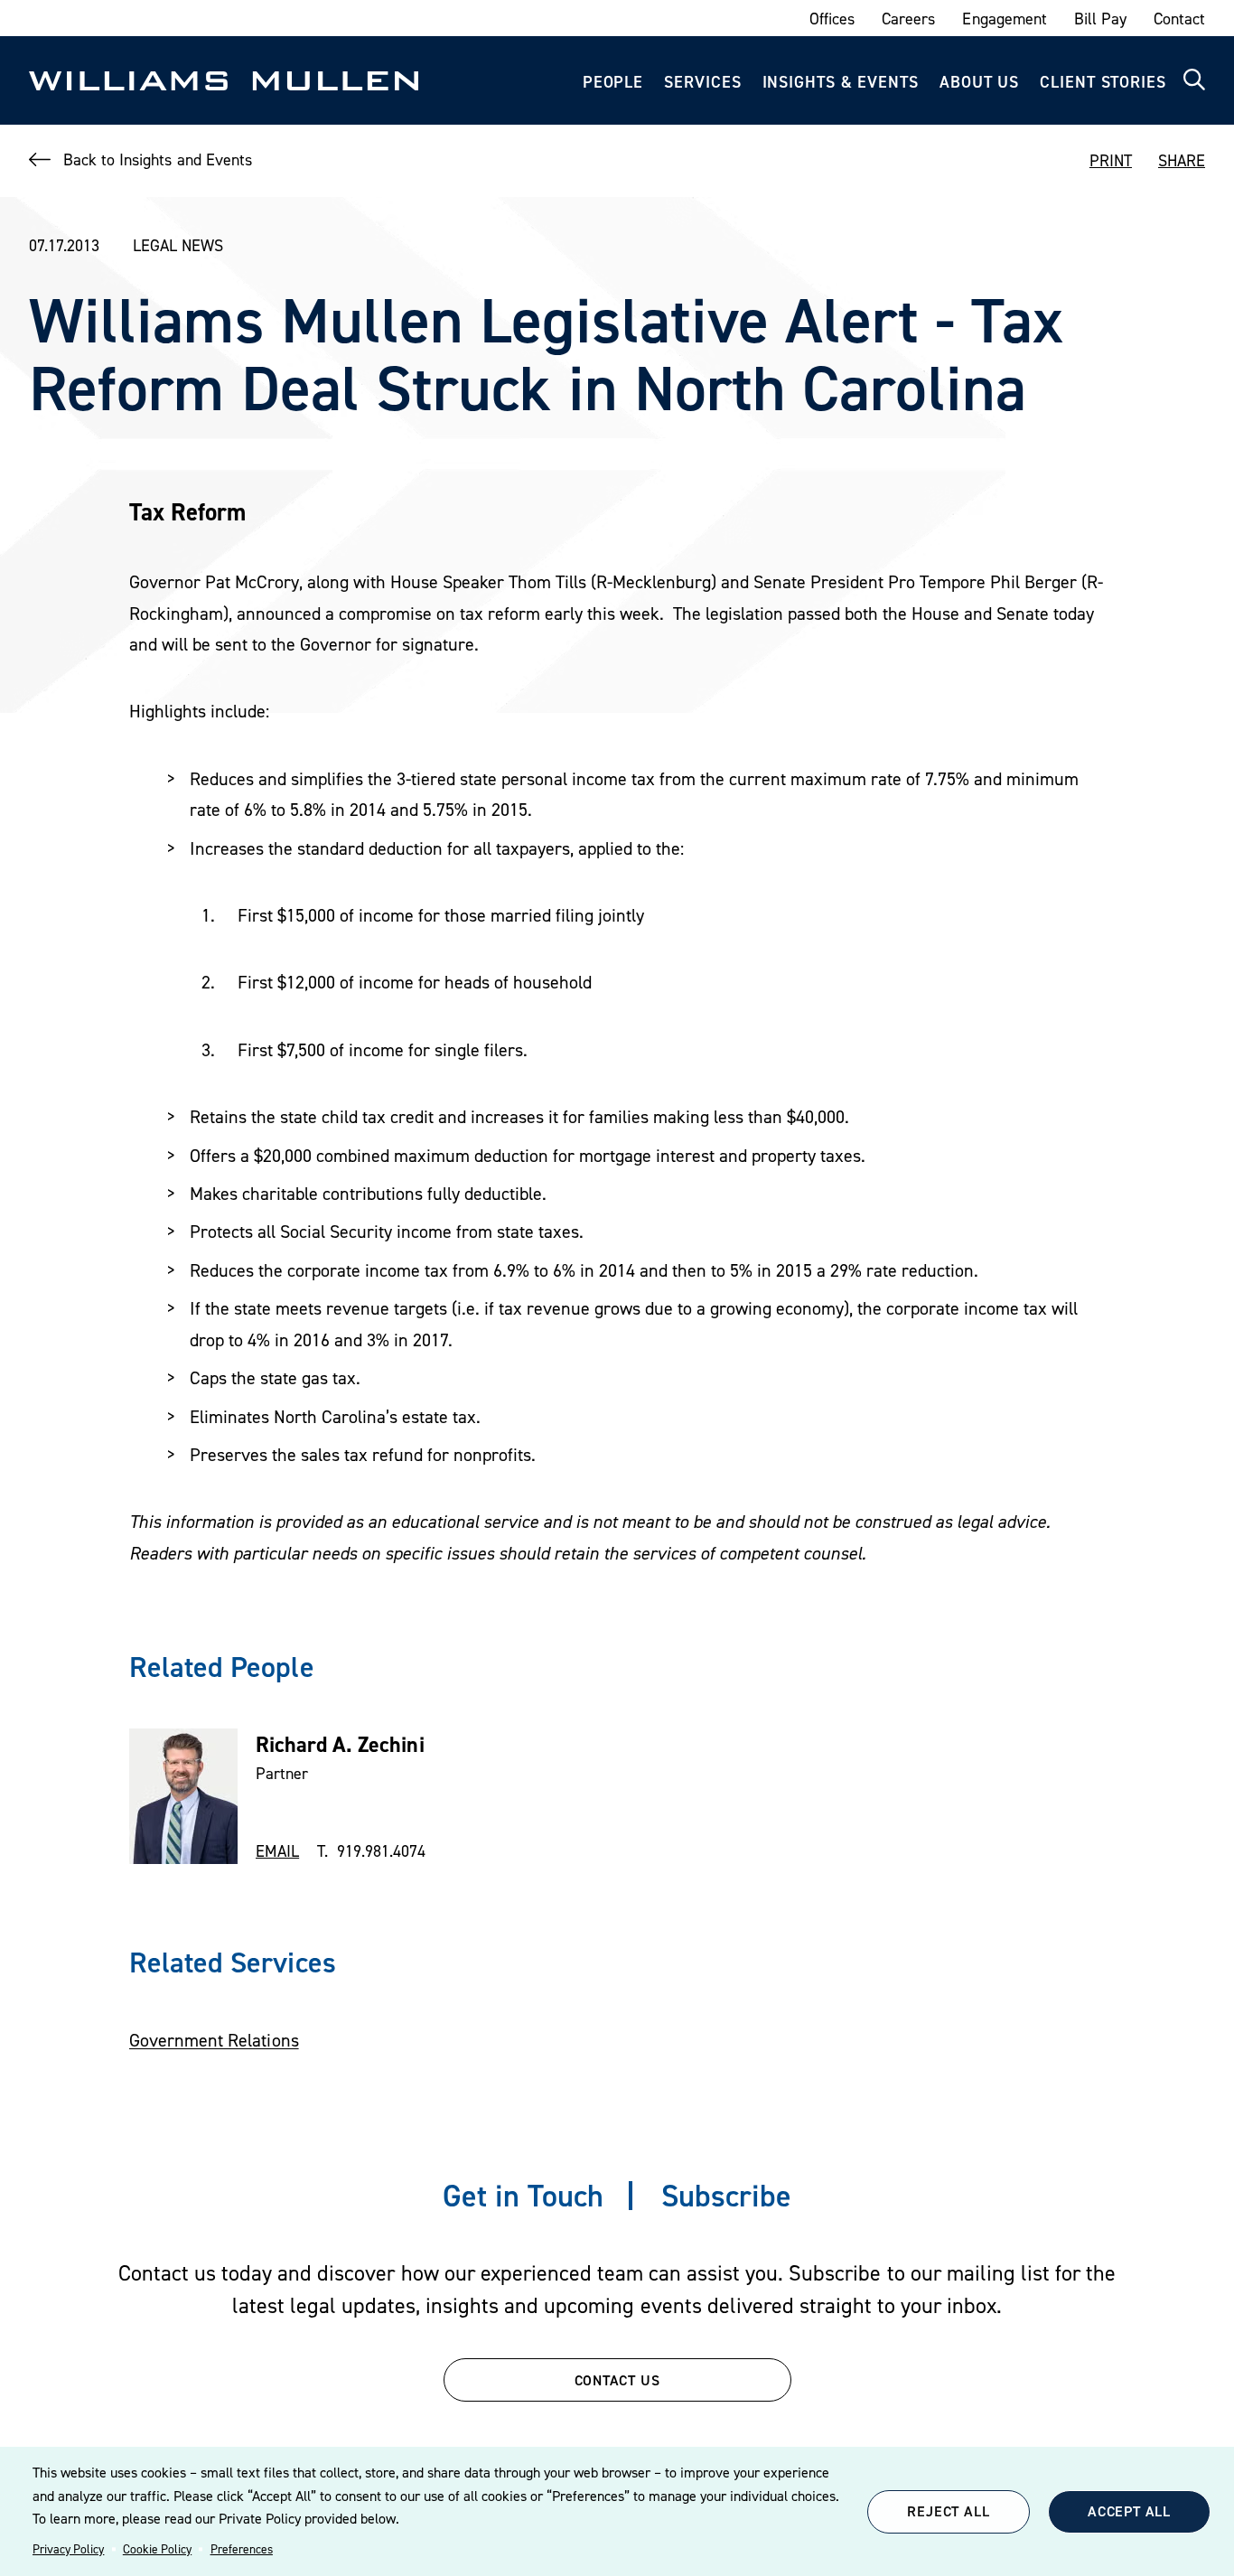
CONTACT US (617, 2380)
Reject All (948, 2511)
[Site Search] (1194, 80)
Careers (908, 19)
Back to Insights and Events (158, 159)
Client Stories (1103, 82)
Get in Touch (523, 2195)
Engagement (1004, 19)
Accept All (1129, 2511)
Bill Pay (1100, 19)
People (613, 82)
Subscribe (726, 2195)
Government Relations (214, 2040)
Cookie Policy (157, 2549)
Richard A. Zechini (340, 1744)
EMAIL (277, 1851)
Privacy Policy (68, 2549)
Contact (1179, 19)
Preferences (242, 2549)
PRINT (1111, 160)
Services (702, 82)
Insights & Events (841, 82)
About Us (979, 82)
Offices (832, 19)
